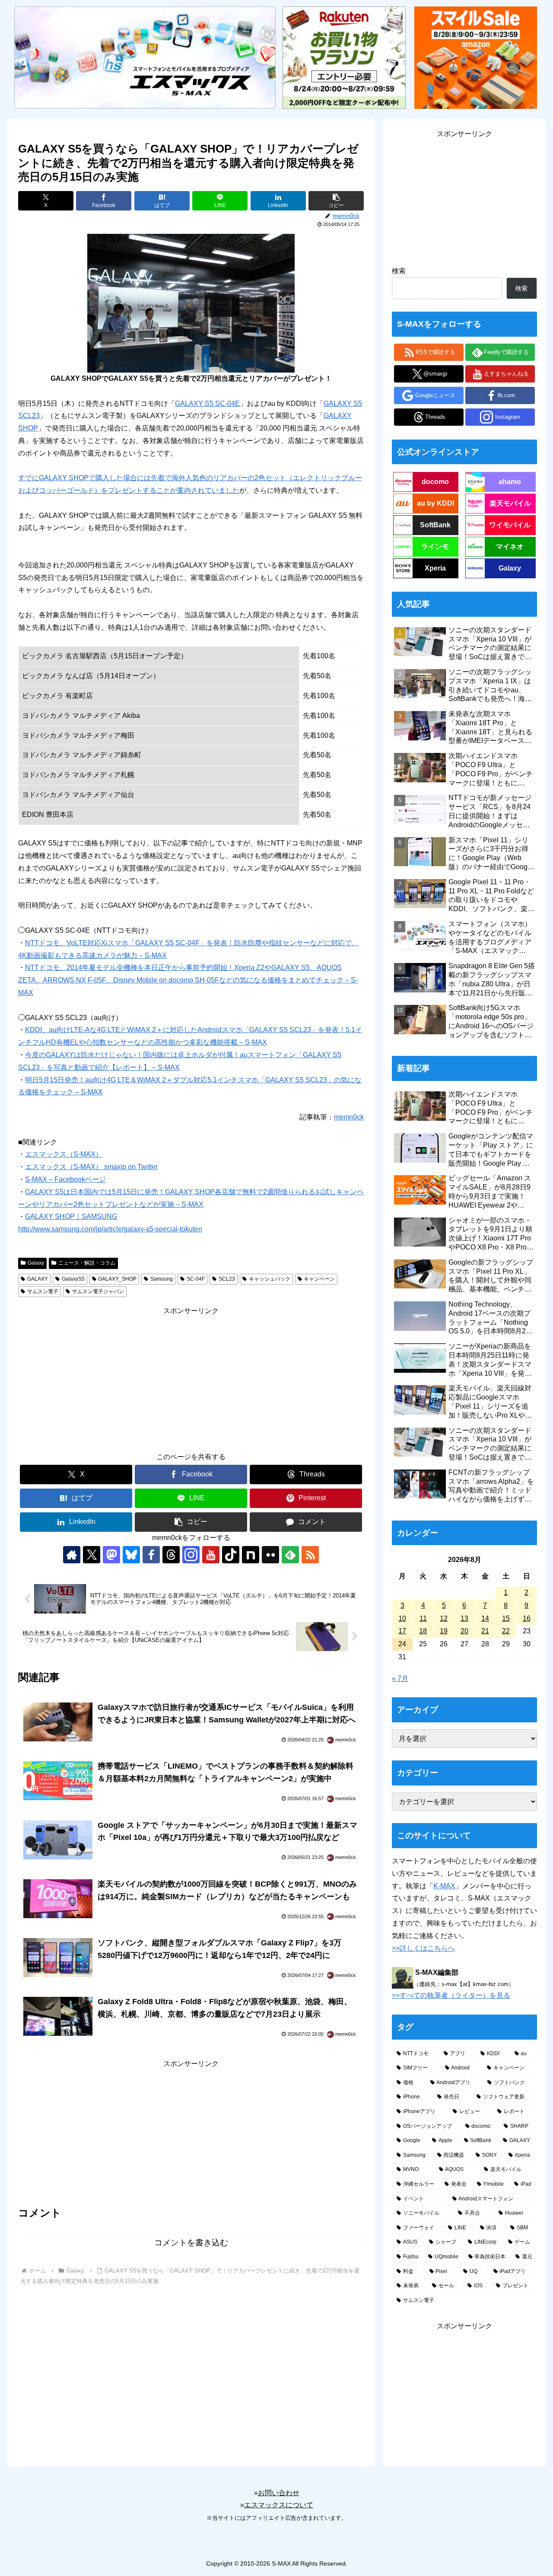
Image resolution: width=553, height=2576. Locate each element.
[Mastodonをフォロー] (111, 1555)
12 (444, 1618)
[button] (336, 201)
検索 (399, 271)
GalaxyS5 (73, 1279)
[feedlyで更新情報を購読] (290, 1555)
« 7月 (400, 1679)
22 (506, 1631)
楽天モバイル (510, 503)
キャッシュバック (270, 1279)
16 (527, 1618)
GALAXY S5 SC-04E (207, 403)
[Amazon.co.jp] (476, 57)
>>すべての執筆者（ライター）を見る (451, 1995)
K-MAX (444, 1886)
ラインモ (435, 547)
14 (485, 1618)
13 (464, 1618)
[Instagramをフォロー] (191, 1555)
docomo (435, 482)
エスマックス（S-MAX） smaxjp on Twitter (91, 1167)
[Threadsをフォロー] (171, 1555)
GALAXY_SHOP (117, 1279)
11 (423, 1618)
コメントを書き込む (191, 2243)
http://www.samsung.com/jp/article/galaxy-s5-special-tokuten (110, 1229)
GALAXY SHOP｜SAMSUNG (71, 1216)
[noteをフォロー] (251, 1555)
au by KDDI (435, 503)
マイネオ (510, 547)
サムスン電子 (43, 1291)
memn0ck (349, 1117)
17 (402, 1631)
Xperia (435, 568)
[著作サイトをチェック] (72, 1555)
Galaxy (36, 1263)
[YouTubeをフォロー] (211, 1555)
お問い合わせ (279, 2493)
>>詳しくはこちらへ (423, 1948)
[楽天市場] (344, 57)
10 (402, 1618)
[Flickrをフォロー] (270, 1555)
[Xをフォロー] (92, 1555)
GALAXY (38, 1279)
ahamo (510, 482)
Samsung (162, 1279)
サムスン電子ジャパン (98, 1291)
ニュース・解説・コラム (87, 1263)
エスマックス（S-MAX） (64, 1154)
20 (464, 1631)
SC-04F (196, 1279)
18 (423, 1631)
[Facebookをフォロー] (151, 1555)
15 (506, 1618)
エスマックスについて (279, 2505)
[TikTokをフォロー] (231, 1555)
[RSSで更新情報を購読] (310, 1555)
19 (444, 1631)
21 (485, 1631)
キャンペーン (319, 1279)
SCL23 (227, 1279)
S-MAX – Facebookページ (65, 1179)
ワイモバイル (510, 525)
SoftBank (435, 525)
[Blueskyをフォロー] (131, 1555)
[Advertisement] (191, 1378)
